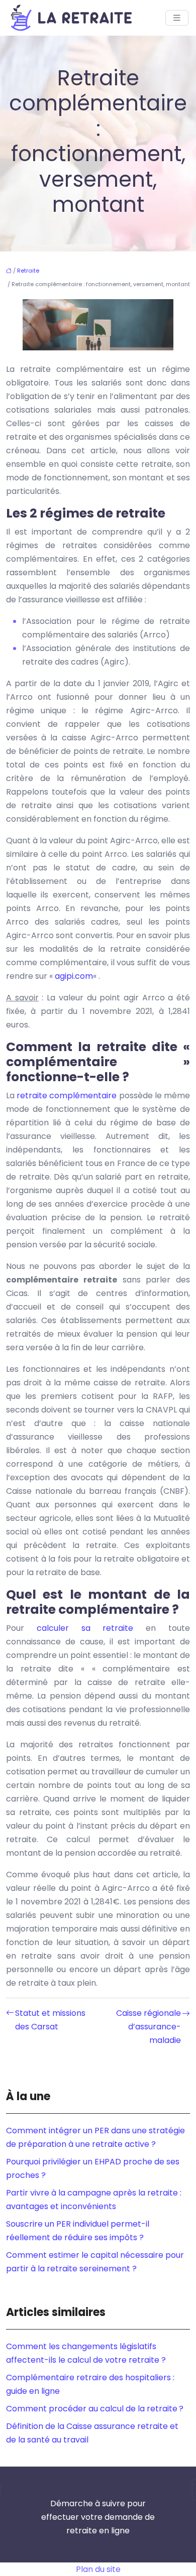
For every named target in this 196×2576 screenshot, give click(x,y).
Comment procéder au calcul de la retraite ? (95, 2409)
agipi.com (74, 976)
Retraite (28, 271)
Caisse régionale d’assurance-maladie (149, 2027)
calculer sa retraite (85, 1628)
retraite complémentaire (67, 1096)
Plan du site (98, 2569)
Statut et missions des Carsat (50, 2020)
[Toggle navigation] (177, 18)
